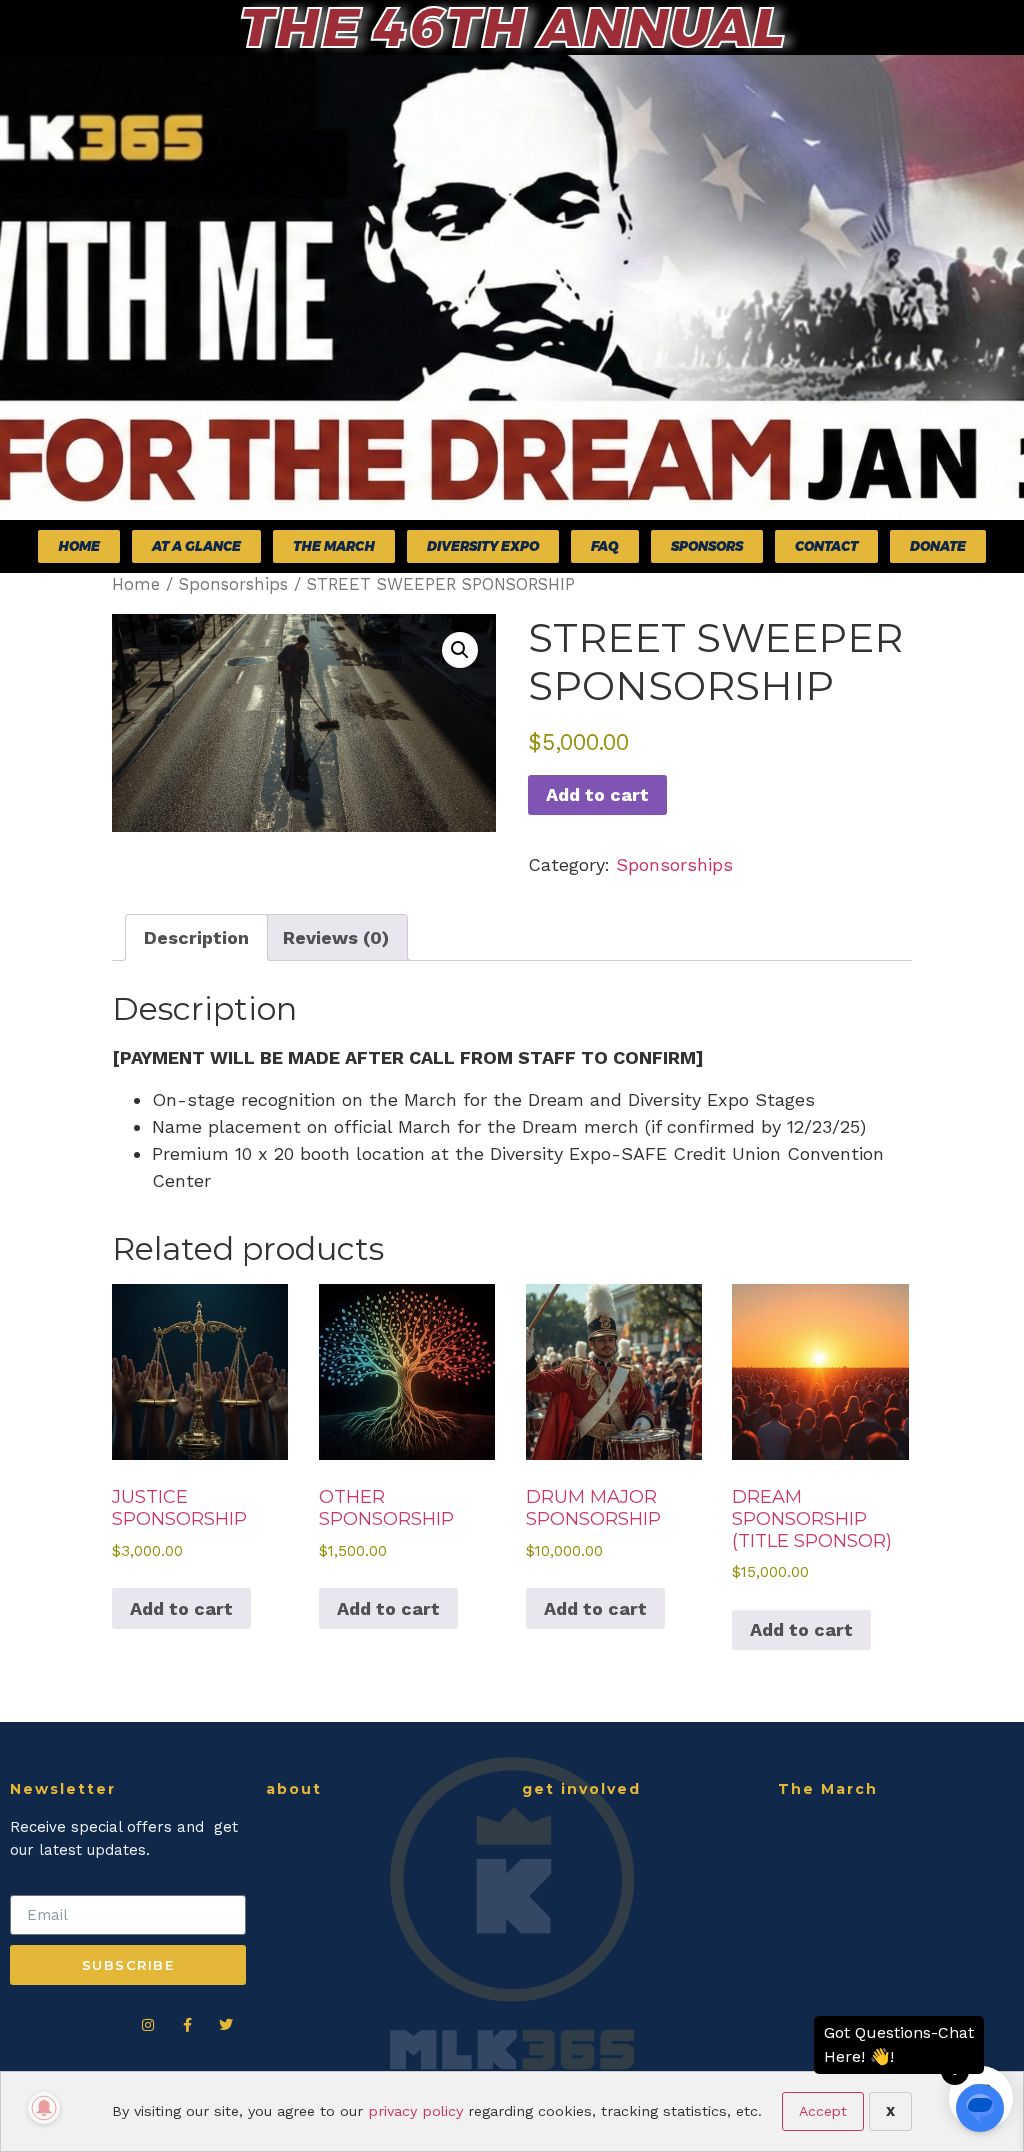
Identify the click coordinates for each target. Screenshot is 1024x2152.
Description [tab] (196, 937)
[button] (460, 650)
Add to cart (597, 794)
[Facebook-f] (187, 2024)
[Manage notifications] (44, 2108)
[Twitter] (226, 2024)
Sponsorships (233, 584)
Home (136, 584)
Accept (823, 2111)
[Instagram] (147, 2024)
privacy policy (415, 2111)
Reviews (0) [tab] (336, 937)
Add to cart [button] (181, 1608)
